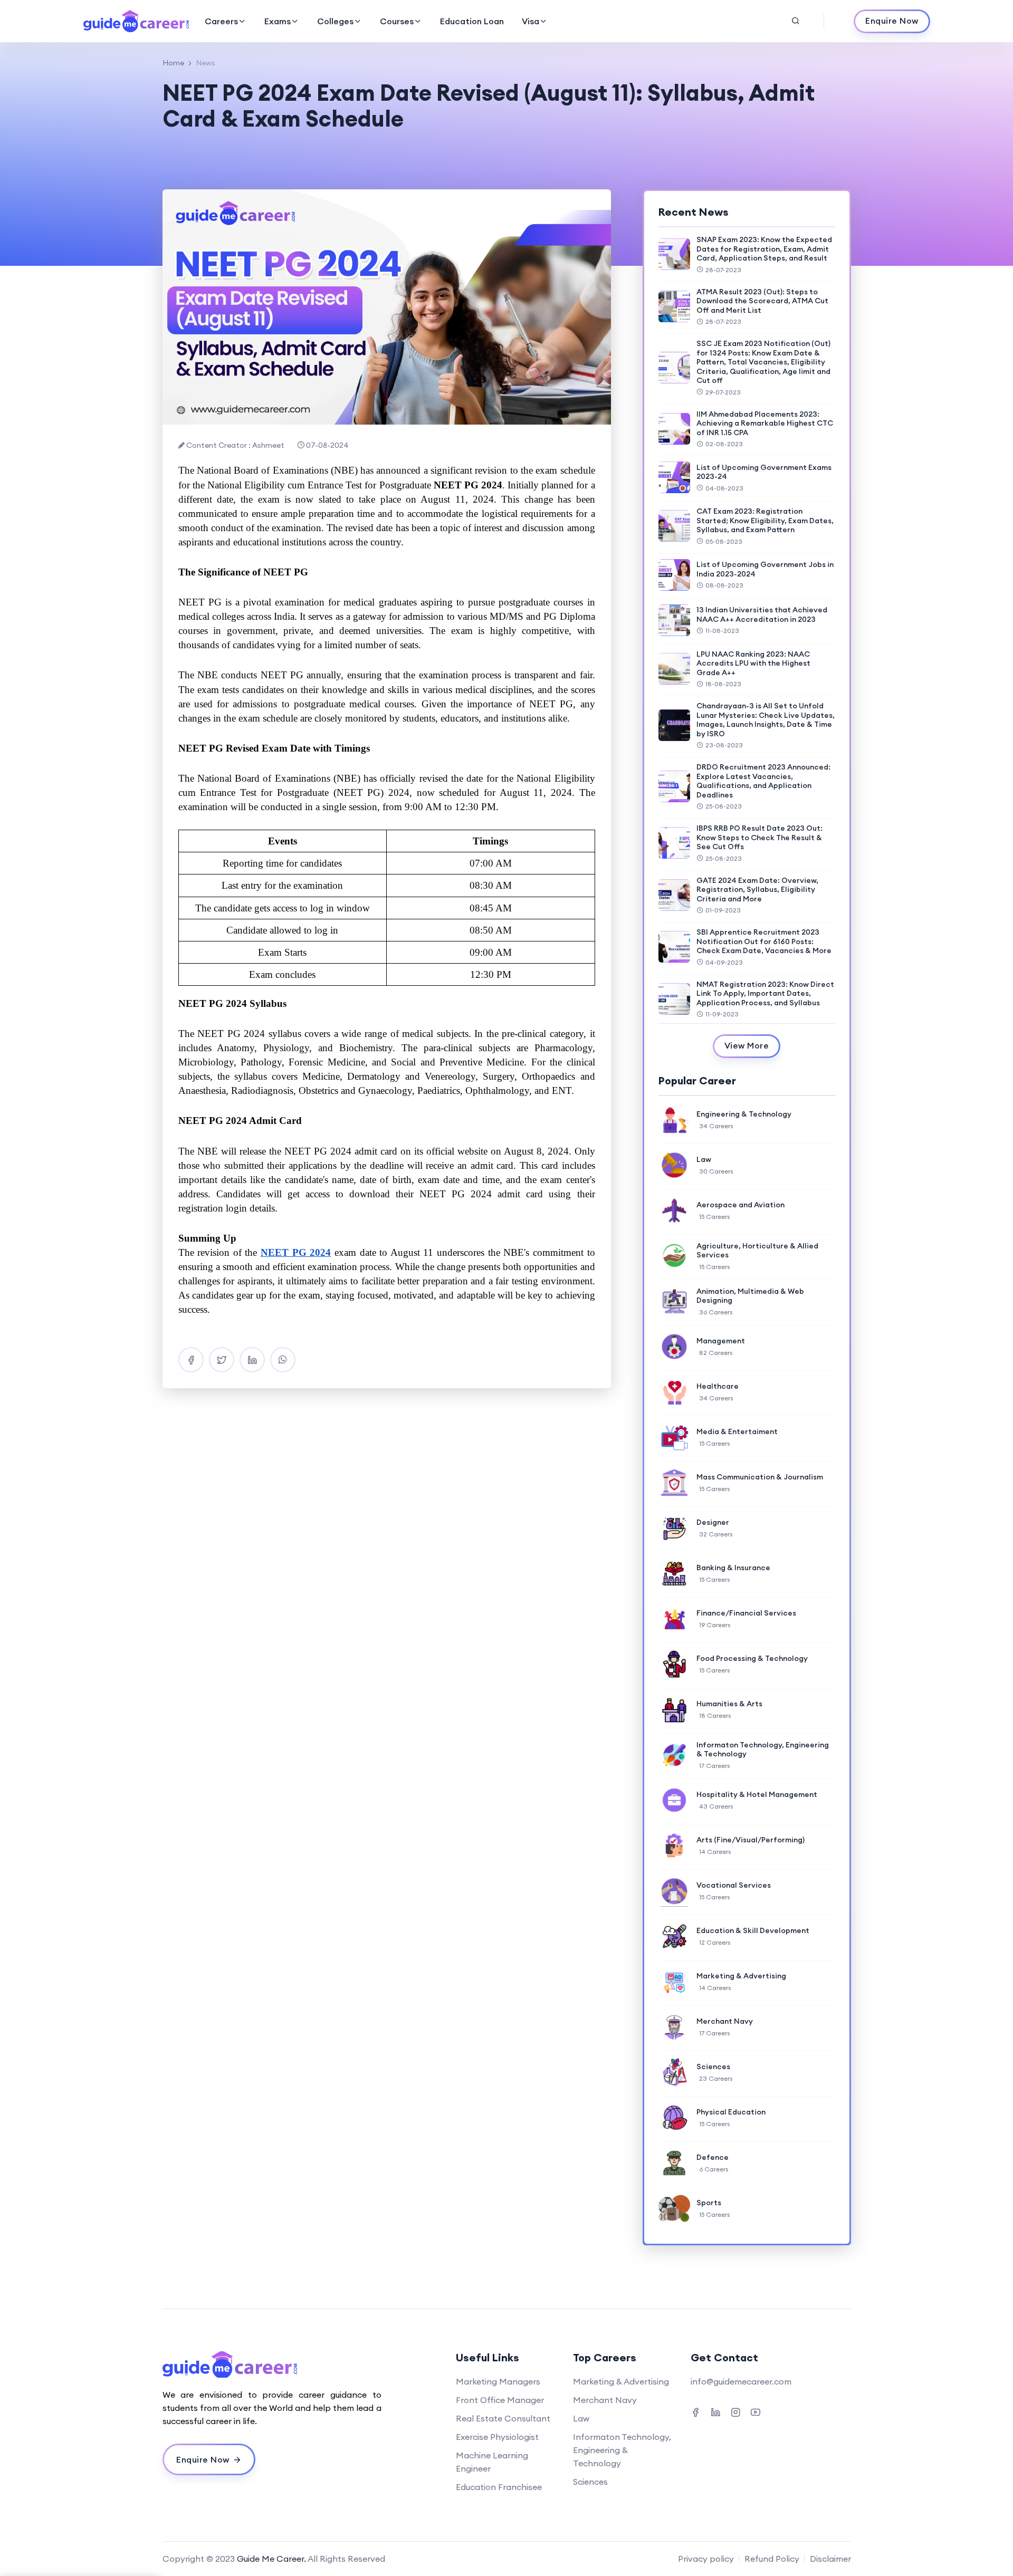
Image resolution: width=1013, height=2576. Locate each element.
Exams (278, 21)
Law (704, 1159)
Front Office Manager (500, 2400)
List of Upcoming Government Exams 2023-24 (764, 472)
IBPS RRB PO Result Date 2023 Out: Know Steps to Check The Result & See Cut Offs (759, 837)
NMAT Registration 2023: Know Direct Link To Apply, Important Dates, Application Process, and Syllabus (765, 993)
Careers (221, 21)
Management (721, 1341)
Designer (713, 1522)
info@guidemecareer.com (741, 2381)
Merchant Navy (725, 2021)
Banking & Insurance (733, 1568)
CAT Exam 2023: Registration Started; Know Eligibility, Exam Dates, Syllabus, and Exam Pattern (765, 520)
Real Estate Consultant (503, 2418)
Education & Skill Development (753, 1930)
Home (173, 63)
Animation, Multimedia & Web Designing (750, 1296)
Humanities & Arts (729, 1704)
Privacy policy (706, 2559)
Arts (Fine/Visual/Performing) (751, 1840)
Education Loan (472, 21)
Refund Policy (772, 2559)
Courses (397, 21)
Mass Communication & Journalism (760, 1477)
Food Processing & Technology (752, 1658)
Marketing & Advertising (741, 1976)
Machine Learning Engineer (492, 2462)
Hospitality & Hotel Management (757, 1794)
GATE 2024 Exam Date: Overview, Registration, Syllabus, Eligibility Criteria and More (757, 890)
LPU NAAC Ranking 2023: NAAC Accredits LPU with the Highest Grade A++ (753, 663)
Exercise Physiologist (497, 2437)
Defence (713, 2157)
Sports (709, 2203)
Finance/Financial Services (746, 1613)
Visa (531, 21)
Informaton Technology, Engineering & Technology (763, 1750)
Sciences (713, 2066)
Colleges (335, 21)
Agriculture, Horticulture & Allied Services (757, 1251)
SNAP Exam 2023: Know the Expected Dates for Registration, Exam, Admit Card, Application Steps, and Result (764, 249)
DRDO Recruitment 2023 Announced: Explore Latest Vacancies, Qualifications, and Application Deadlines (763, 781)
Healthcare (718, 1386)
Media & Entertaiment (737, 1431)
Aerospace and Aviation (740, 1205)
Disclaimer (830, 2559)
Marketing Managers (498, 2381)
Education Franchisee (499, 2487)
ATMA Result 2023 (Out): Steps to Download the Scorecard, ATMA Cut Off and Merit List (762, 301)
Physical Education (731, 2112)
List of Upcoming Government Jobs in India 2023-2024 (765, 569)
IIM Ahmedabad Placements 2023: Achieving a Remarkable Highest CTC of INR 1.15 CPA (765, 423)
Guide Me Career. (271, 2559)
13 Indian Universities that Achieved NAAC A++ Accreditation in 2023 (762, 614)
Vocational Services (734, 1885)
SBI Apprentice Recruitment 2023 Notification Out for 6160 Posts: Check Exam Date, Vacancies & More (764, 941)
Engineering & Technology (744, 1114)
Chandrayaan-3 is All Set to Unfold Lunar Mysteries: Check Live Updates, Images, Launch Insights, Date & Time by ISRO (766, 720)
